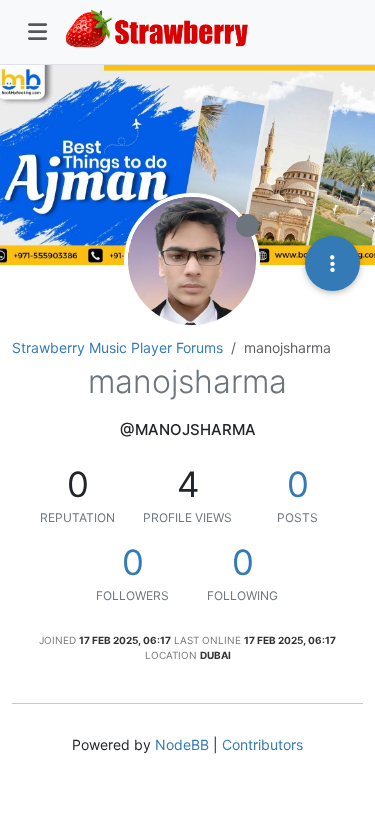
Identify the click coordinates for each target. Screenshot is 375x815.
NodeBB (182, 744)
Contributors (262, 744)
